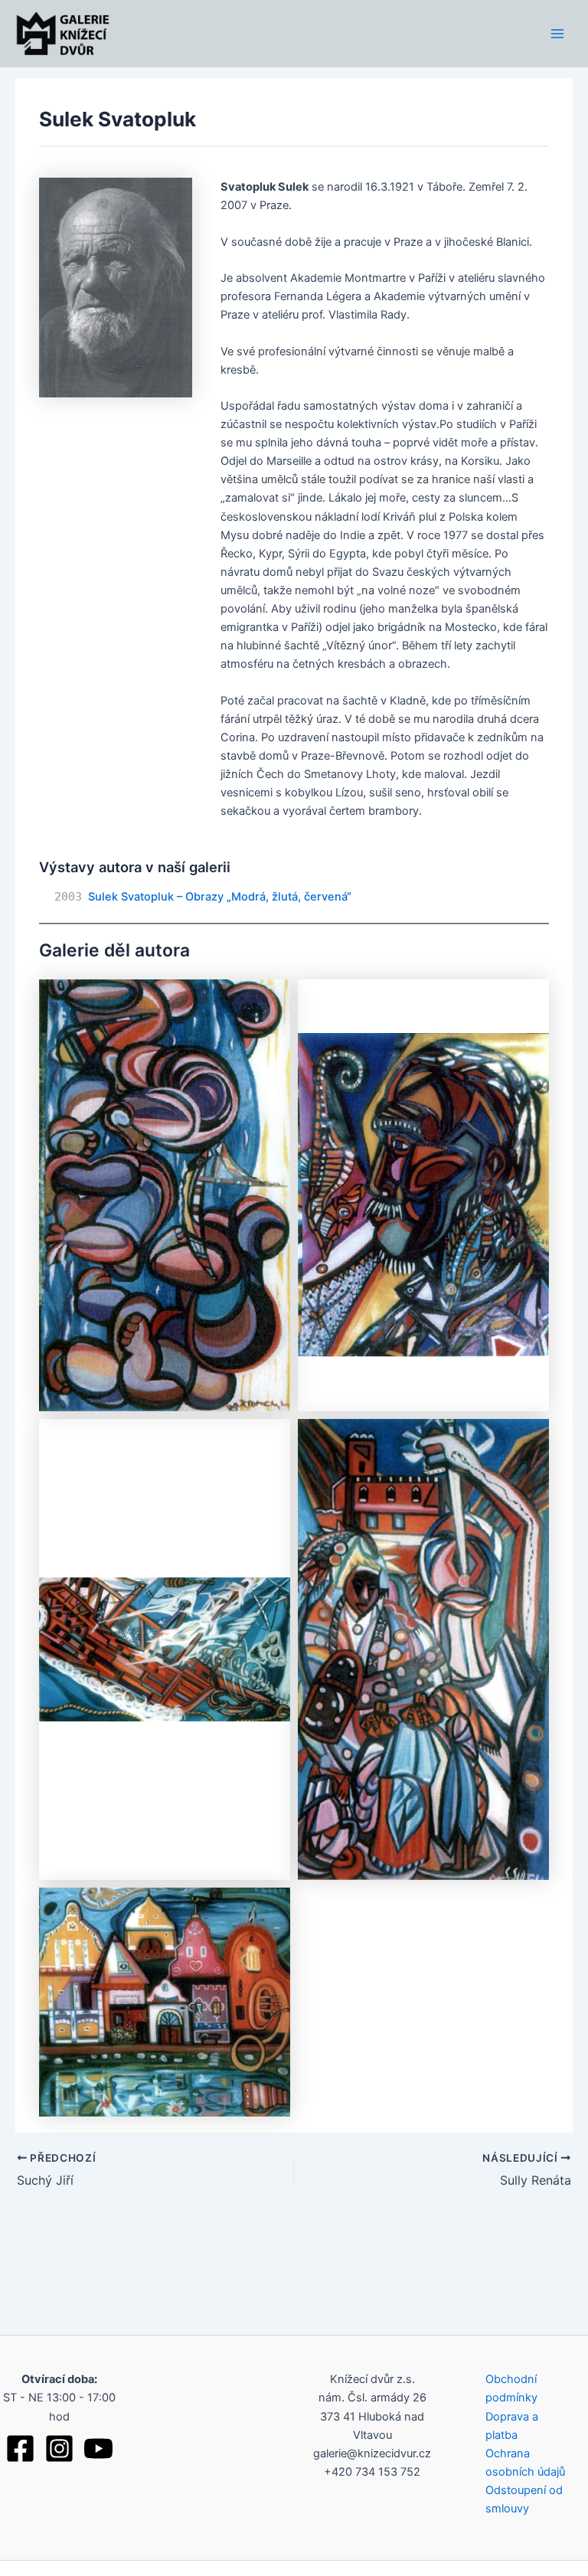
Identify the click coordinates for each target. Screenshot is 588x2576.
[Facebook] (20, 2449)
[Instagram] (59, 2449)
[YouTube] (98, 2449)
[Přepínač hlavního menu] (557, 33)
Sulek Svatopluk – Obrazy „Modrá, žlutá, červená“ (220, 897)
